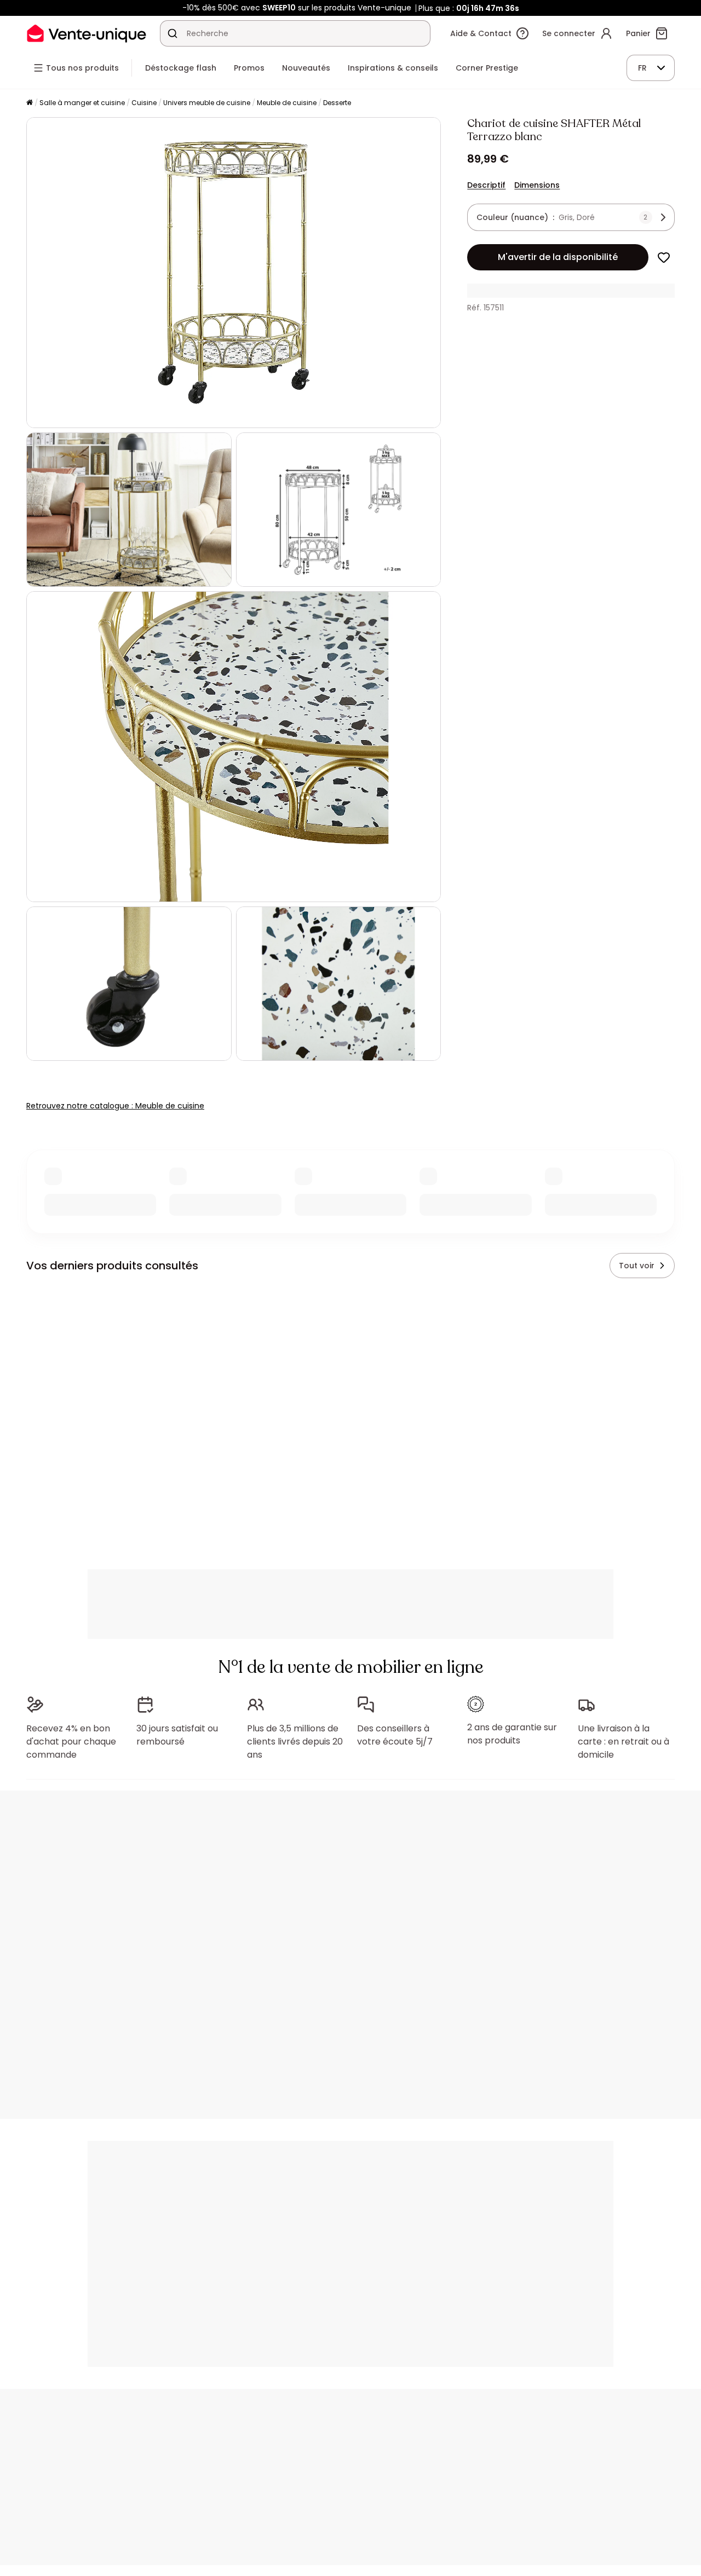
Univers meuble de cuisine (207, 103)
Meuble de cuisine (287, 103)
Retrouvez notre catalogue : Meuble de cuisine (115, 1106)
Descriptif (486, 185)
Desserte (337, 103)
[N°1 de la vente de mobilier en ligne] (87, 33)
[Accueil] (30, 103)
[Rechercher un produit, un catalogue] (173, 33)
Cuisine (144, 103)
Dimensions (537, 185)
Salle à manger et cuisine (82, 103)
